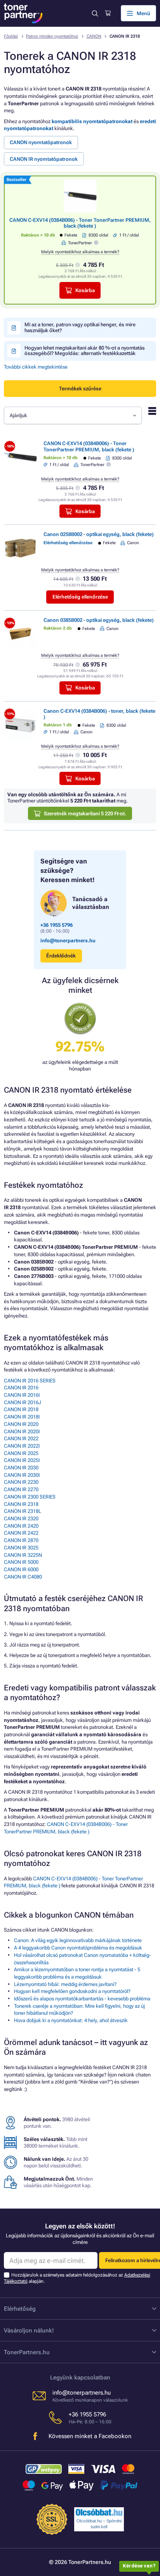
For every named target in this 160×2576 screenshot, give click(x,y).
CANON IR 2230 (21, 1482)
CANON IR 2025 (21, 1453)
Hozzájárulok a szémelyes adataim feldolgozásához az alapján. (77, 2278)
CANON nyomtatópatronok (41, 142)
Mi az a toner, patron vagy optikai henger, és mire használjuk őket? (80, 327)
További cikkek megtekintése (36, 367)
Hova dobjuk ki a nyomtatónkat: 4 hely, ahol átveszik (71, 2020)
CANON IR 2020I (22, 1432)
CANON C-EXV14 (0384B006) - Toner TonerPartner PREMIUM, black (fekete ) (80, 223)
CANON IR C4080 (23, 1577)
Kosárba (85, 290)
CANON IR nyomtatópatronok (44, 159)
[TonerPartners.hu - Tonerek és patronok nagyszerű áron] (23, 13)
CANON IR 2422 (21, 1533)
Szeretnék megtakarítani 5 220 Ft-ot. (85, 814)
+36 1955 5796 (57, 925)
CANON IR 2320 (21, 1519)
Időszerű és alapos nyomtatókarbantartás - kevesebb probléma (82, 1999)
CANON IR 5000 (21, 1562)
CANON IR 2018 (21, 1409)
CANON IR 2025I (22, 1460)
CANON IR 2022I (22, 1446)
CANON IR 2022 (21, 1439)
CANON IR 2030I (22, 1475)
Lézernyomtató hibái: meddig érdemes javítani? (65, 1984)
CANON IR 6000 (21, 1569)
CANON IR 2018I (22, 1417)
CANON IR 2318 (21, 1504)
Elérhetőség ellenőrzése (80, 597)
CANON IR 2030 (21, 1468)
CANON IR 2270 (21, 1489)
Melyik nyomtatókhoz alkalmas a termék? (80, 252)
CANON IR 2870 (21, 1540)
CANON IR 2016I (22, 1395)
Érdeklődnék (61, 956)
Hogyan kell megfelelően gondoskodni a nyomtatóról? (72, 1991)
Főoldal (11, 36)
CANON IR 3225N (23, 1555)
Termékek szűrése (80, 389)
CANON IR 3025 (21, 1548)
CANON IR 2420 (21, 1526)
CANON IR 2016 (21, 1388)
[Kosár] (108, 13)
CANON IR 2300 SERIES (30, 1497)
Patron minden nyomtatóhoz (52, 36)
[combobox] (73, 415)
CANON (94, 36)
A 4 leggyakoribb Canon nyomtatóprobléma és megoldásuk (78, 1948)
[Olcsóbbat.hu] (99, 2512)
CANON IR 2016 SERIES (30, 1381)
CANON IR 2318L (23, 1511)
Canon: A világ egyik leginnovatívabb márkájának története (78, 1940)
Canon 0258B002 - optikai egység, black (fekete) (99, 534)
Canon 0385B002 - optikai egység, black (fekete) (99, 620)
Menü (143, 13)
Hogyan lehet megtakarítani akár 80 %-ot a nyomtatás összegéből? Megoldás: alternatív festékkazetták (85, 351)
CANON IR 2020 (21, 1424)
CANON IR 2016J (23, 1402)
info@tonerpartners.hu (68, 941)
